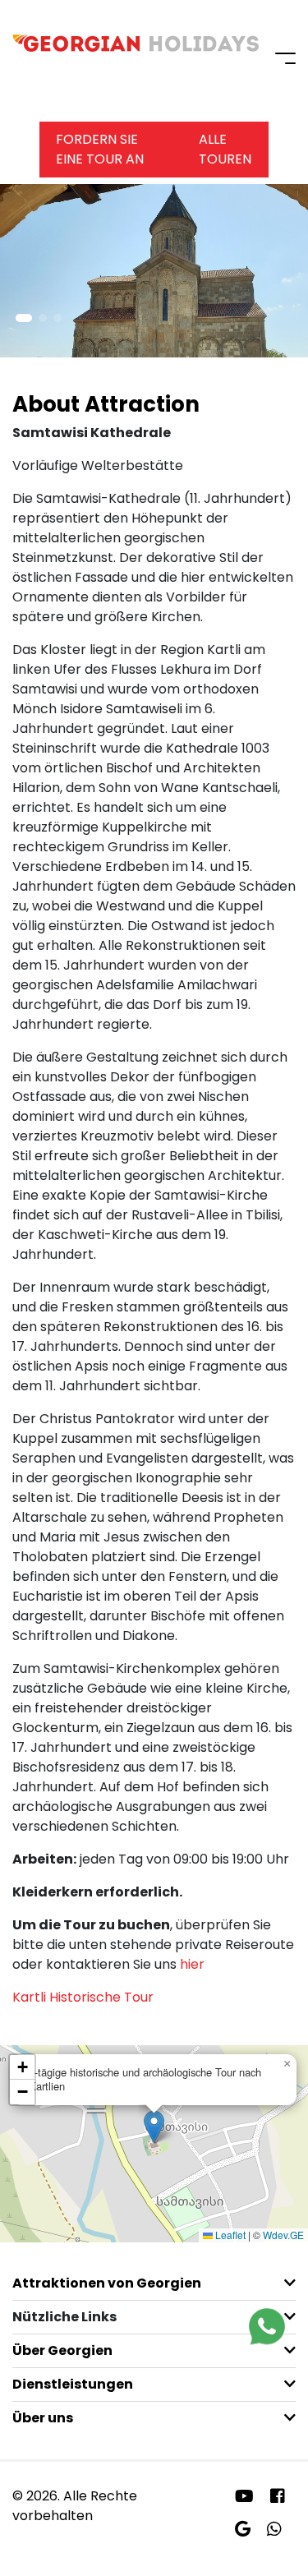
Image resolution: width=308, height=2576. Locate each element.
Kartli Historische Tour (83, 1997)
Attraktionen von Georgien (107, 2283)
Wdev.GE (283, 2235)
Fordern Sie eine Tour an (100, 149)
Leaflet (229, 2235)
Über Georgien (62, 2350)
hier (192, 1964)
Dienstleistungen (73, 2384)
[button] (24, 318)
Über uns (43, 2418)
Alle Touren (225, 149)
